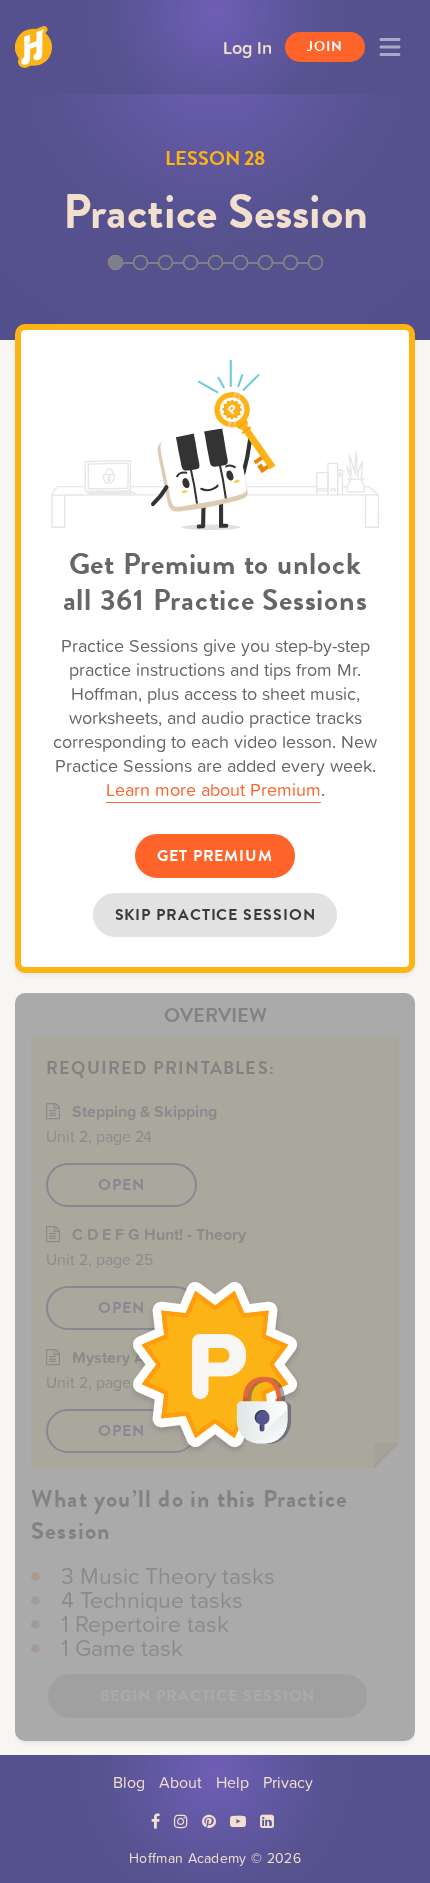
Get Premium (215, 856)
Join (325, 46)
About (180, 1782)
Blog (129, 1782)
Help (232, 1782)
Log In (247, 47)
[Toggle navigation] (390, 47)
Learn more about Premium (213, 789)
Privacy (288, 1782)
